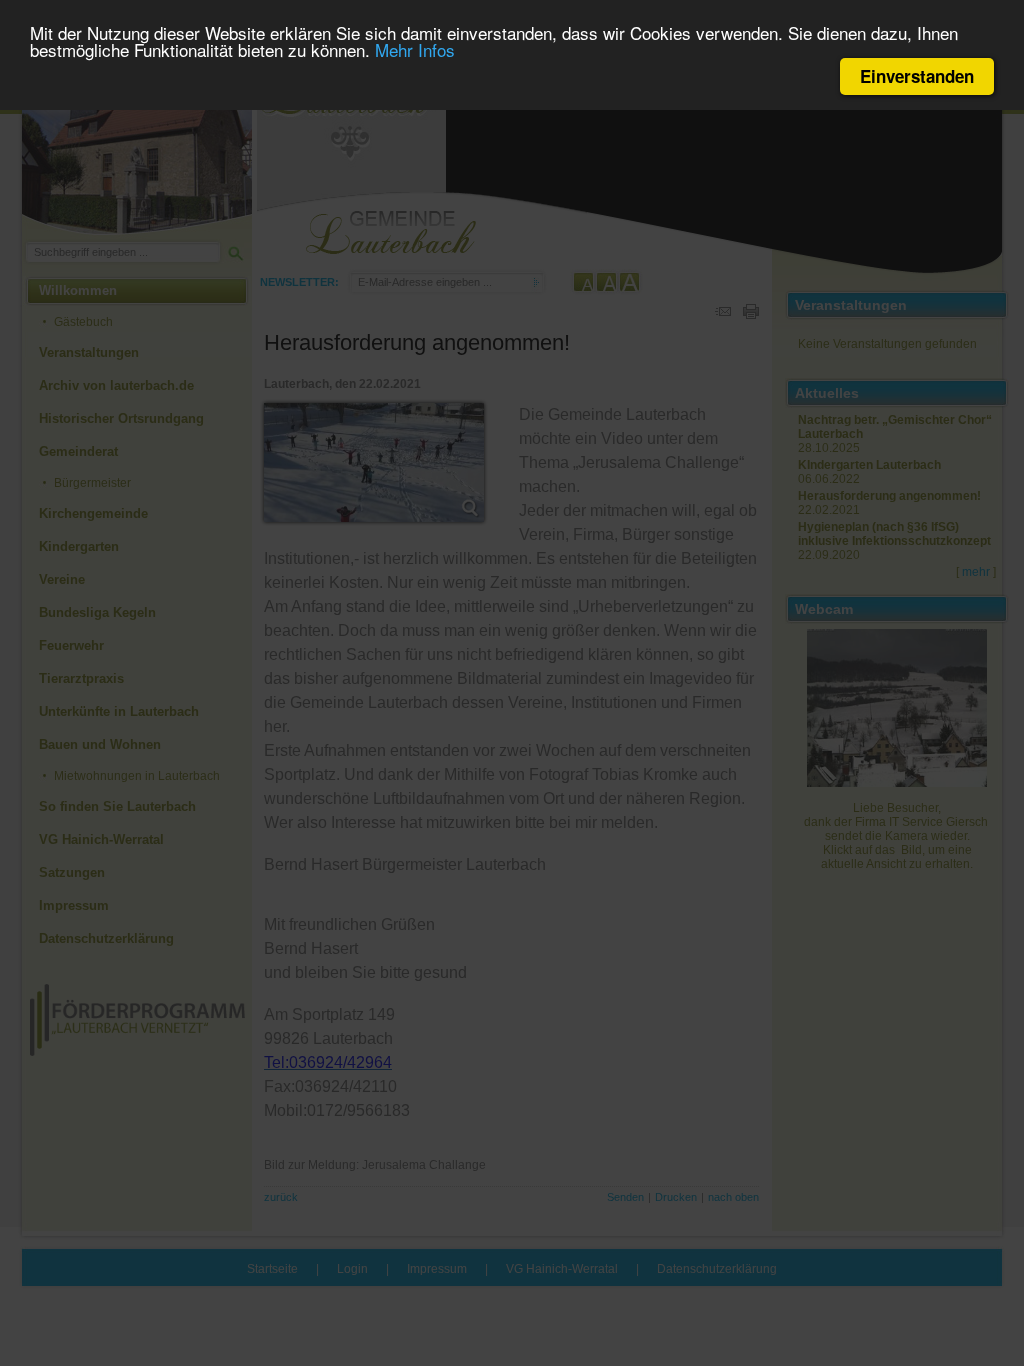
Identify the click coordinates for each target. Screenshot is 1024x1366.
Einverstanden (917, 76)
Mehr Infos (415, 49)
